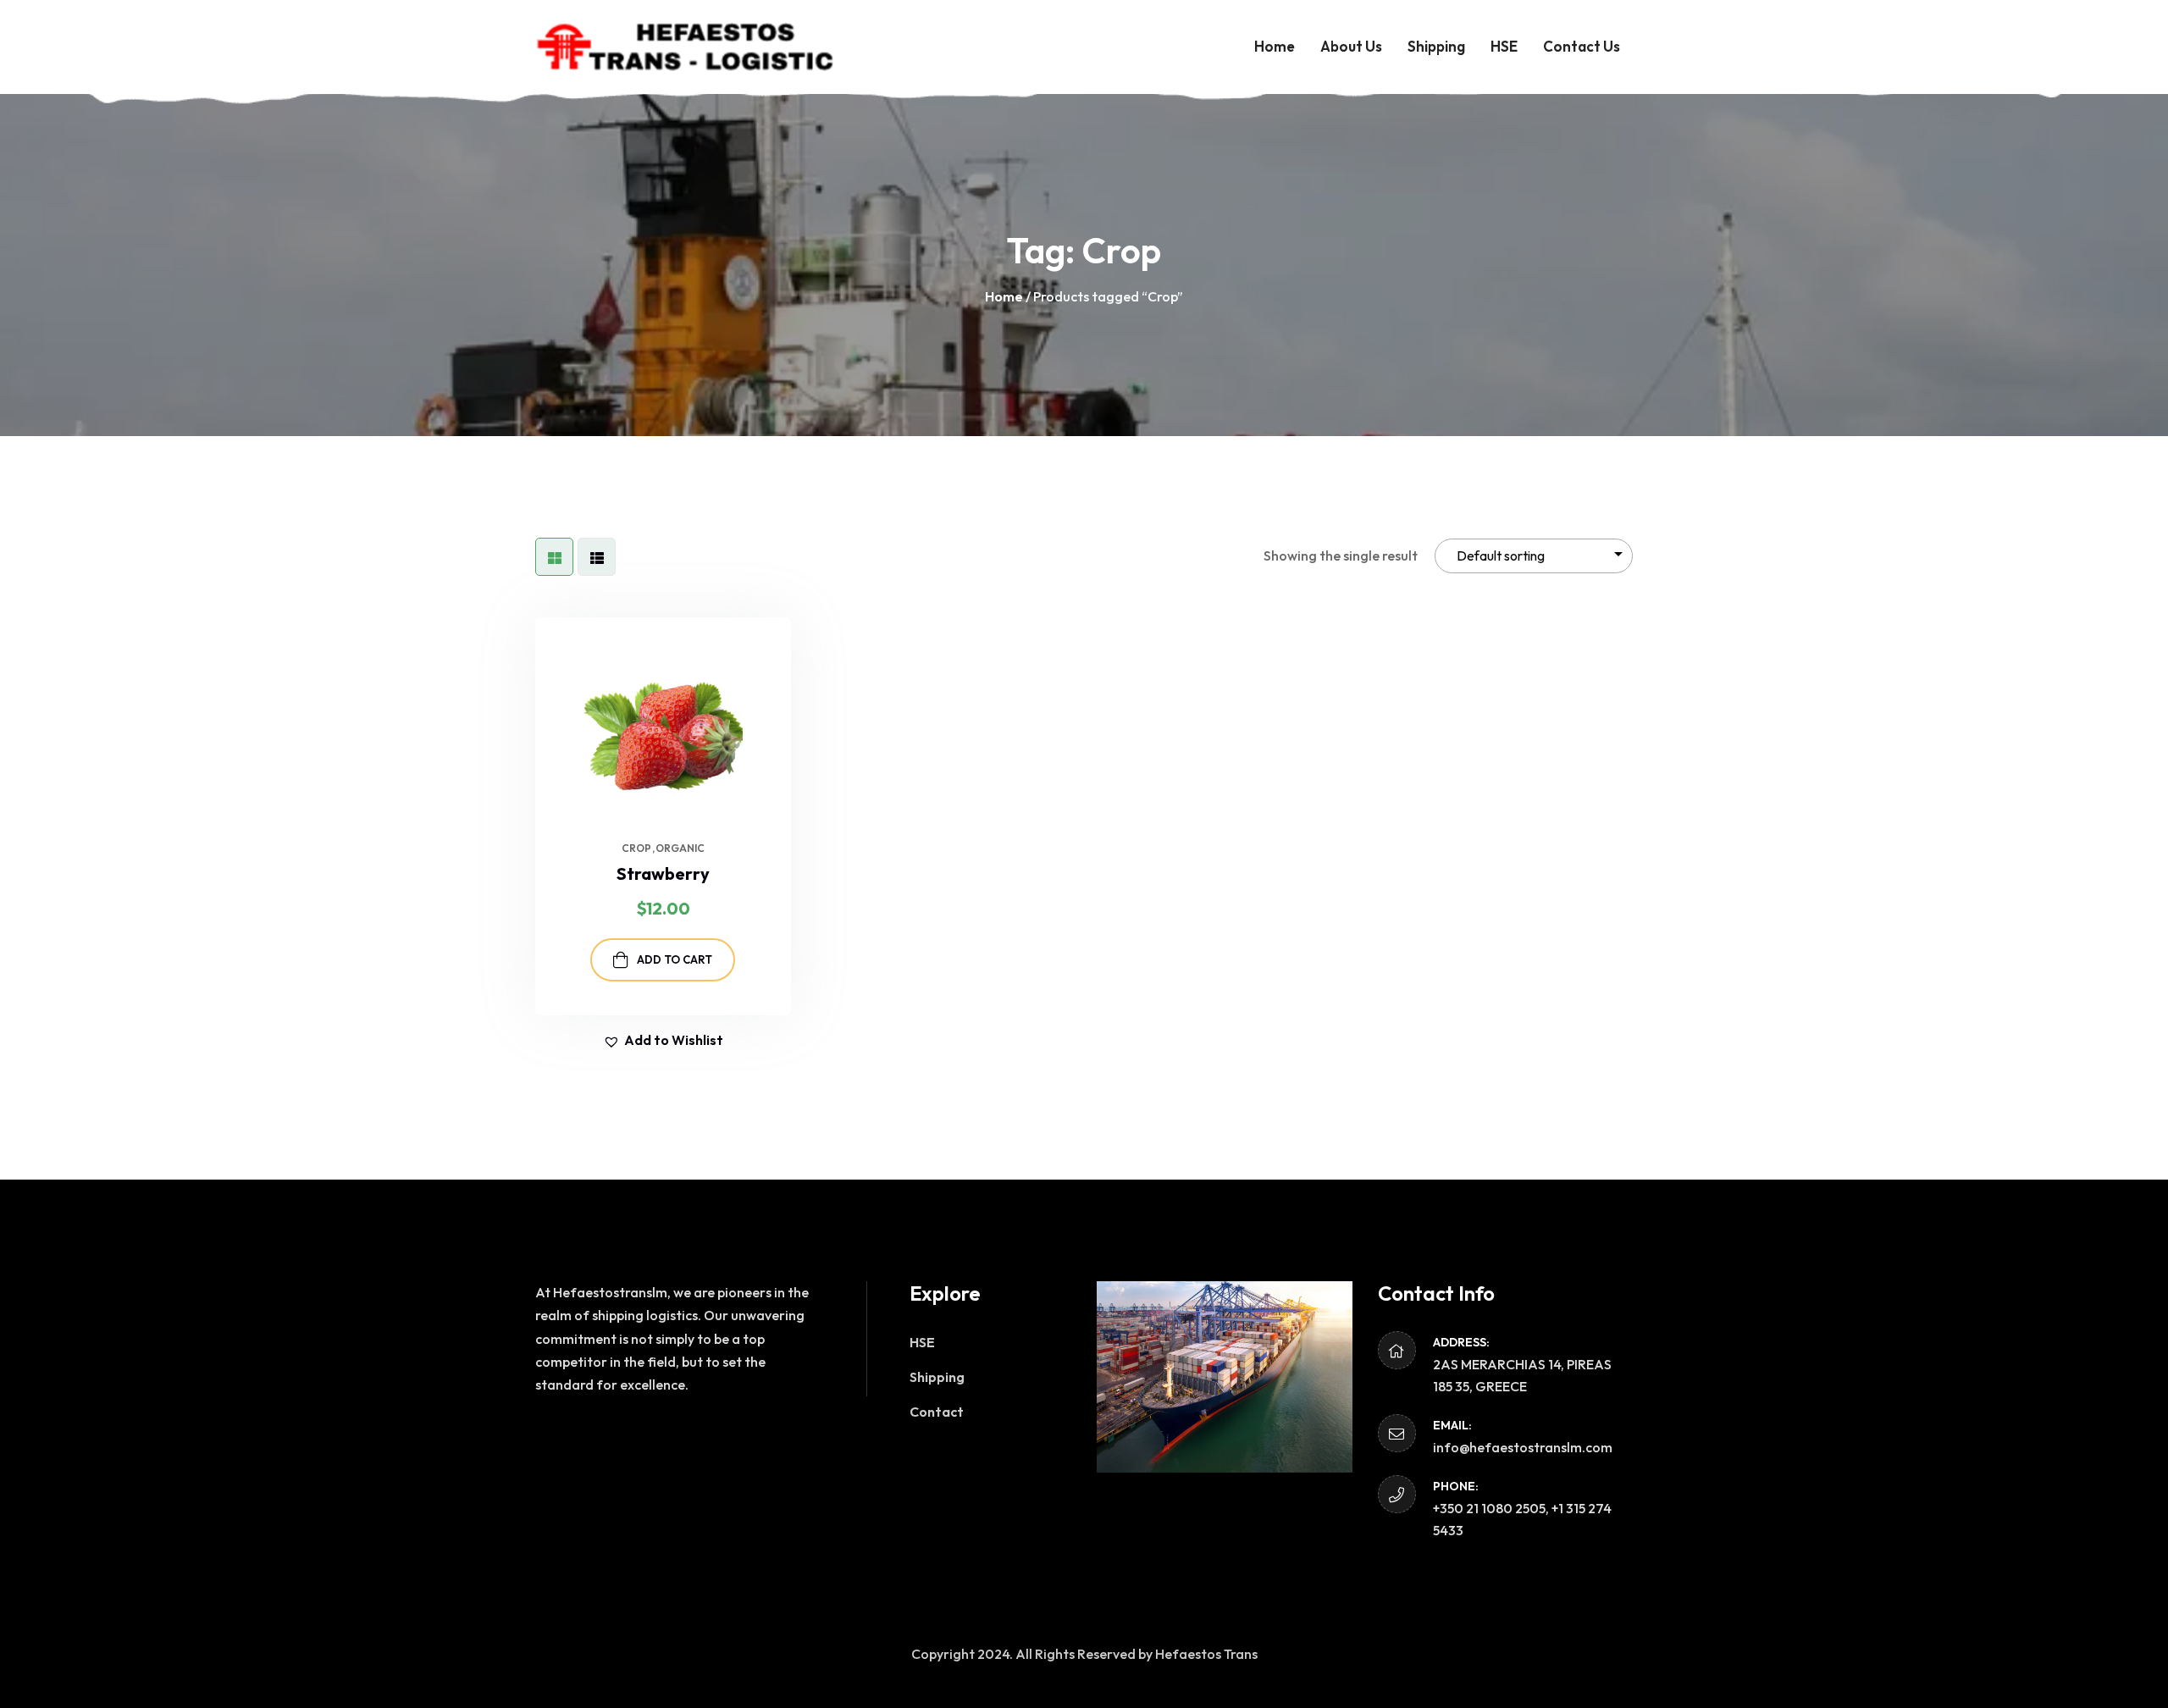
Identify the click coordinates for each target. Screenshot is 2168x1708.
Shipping (1436, 46)
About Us (1351, 46)
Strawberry (663, 873)
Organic (680, 848)
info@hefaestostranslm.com (1523, 1447)
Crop (636, 848)
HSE (1504, 46)
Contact (937, 1412)
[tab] (554, 557)
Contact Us (1582, 46)
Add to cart (675, 959)
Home (1275, 46)
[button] (778, 668)
